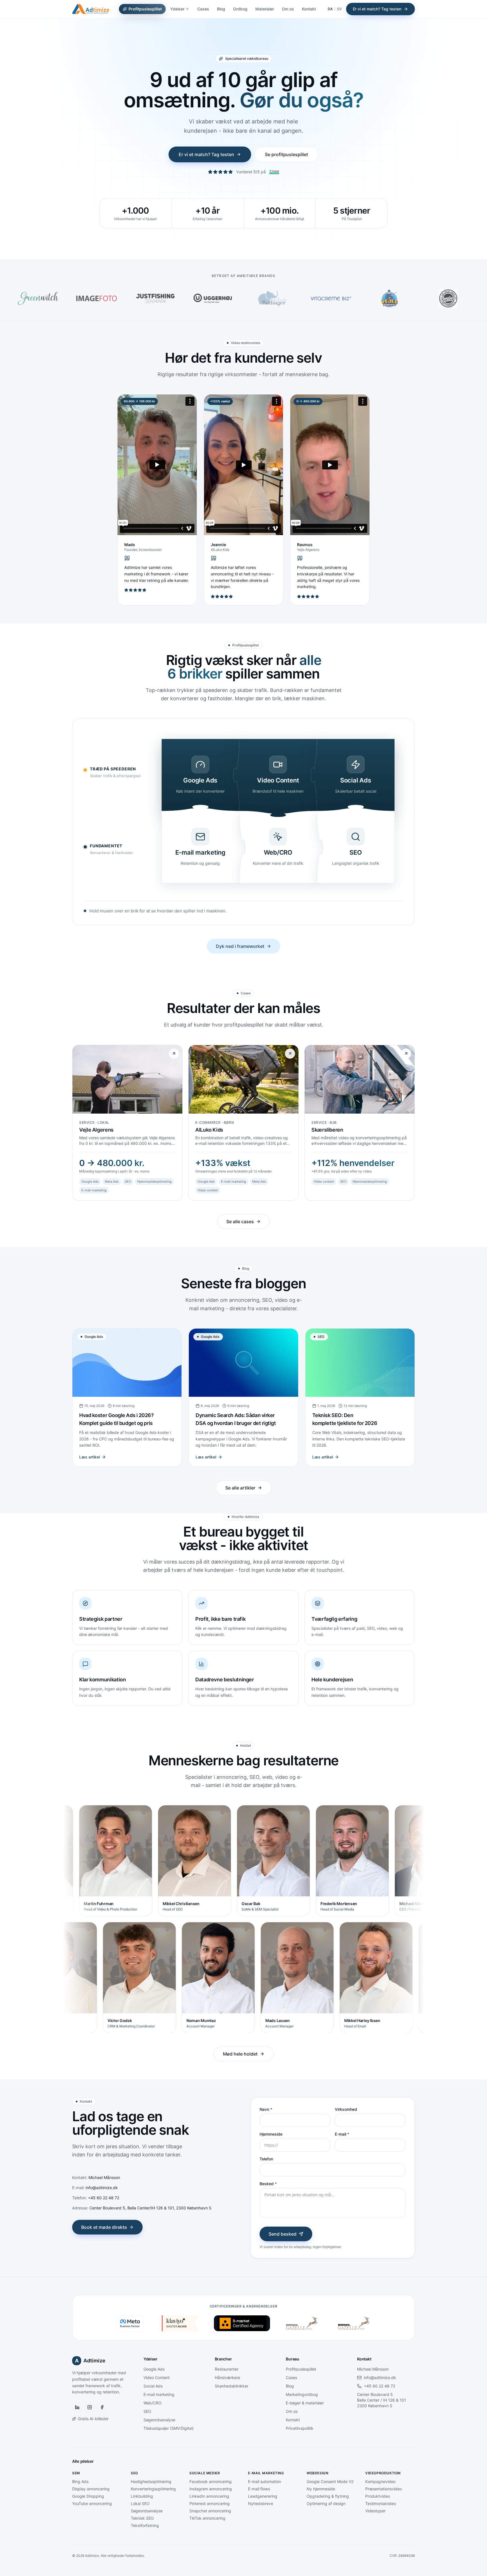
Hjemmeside (271, 2134)
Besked (268, 2184)
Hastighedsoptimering (151, 2481)
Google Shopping (88, 2496)
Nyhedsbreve (261, 2503)
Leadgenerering (263, 2496)
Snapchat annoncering (210, 2511)
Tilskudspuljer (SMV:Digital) (169, 2428)
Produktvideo (378, 2496)
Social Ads (153, 2386)
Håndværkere (227, 2377)
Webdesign (317, 2473)
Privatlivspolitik (300, 2428)
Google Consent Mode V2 (330, 2481)
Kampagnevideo (380, 2481)
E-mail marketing (159, 2394)
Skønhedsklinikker (232, 2386)
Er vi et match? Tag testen (377, 9)
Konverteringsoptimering (153, 2489)
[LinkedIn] (77, 2407)
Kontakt (309, 9)
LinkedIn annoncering (209, 2496)
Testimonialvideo (381, 2503)
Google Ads (154, 2369)
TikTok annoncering (207, 2518)
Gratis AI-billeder (93, 2419)
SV (339, 9)
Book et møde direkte (104, 2227)
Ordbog (240, 9)
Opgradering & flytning (328, 2496)
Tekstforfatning (145, 2525)
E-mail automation (264, 2481)
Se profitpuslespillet (286, 154)
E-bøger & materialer (305, 2403)
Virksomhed (346, 2109)
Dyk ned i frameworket (240, 946)
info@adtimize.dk (380, 2377)
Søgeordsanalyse (159, 2420)
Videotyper (375, 2511)
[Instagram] (90, 2407)
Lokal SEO (140, 2503)
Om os (288, 9)
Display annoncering (91, 2489)
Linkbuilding (142, 2496)
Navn (266, 2109)
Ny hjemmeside (321, 2489)
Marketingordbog (302, 2394)
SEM (76, 2473)
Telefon (266, 2159)
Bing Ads (80, 2481)
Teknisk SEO (142, 2518)
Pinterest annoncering (210, 2503)
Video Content (157, 2377)
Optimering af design (326, 2503)
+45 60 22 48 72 (379, 2386)
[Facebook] (102, 2407)
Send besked (283, 2234)
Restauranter (227, 2369)
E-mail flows (259, 2489)
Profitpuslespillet (145, 9)
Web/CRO (152, 2403)
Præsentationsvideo (384, 2489)
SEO (147, 2411)
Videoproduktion (383, 2473)
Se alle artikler (240, 1488)
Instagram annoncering (211, 2489)
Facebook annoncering (211, 2481)
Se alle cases (240, 1222)
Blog (221, 9)
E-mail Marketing (266, 2473)
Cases (203, 9)
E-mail (342, 2134)
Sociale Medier (205, 2473)
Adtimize (90, 2361)
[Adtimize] (91, 9)
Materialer (265, 9)
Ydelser (177, 9)
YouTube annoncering (92, 2503)
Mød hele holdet (240, 2054)
